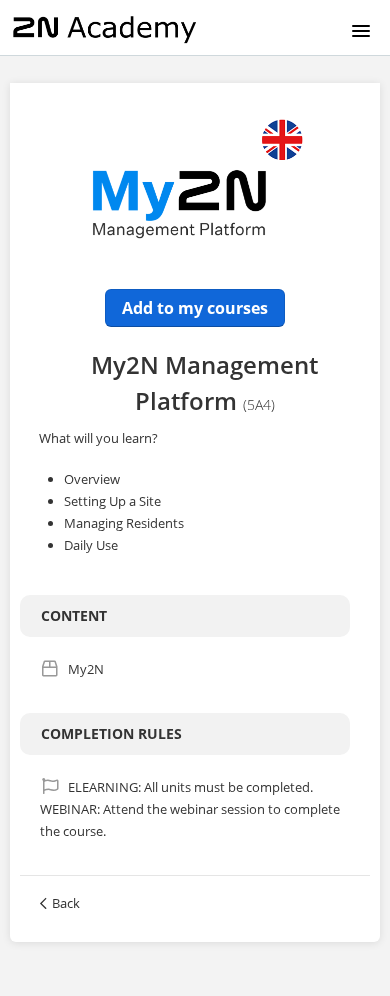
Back (66, 903)
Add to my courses (195, 308)
